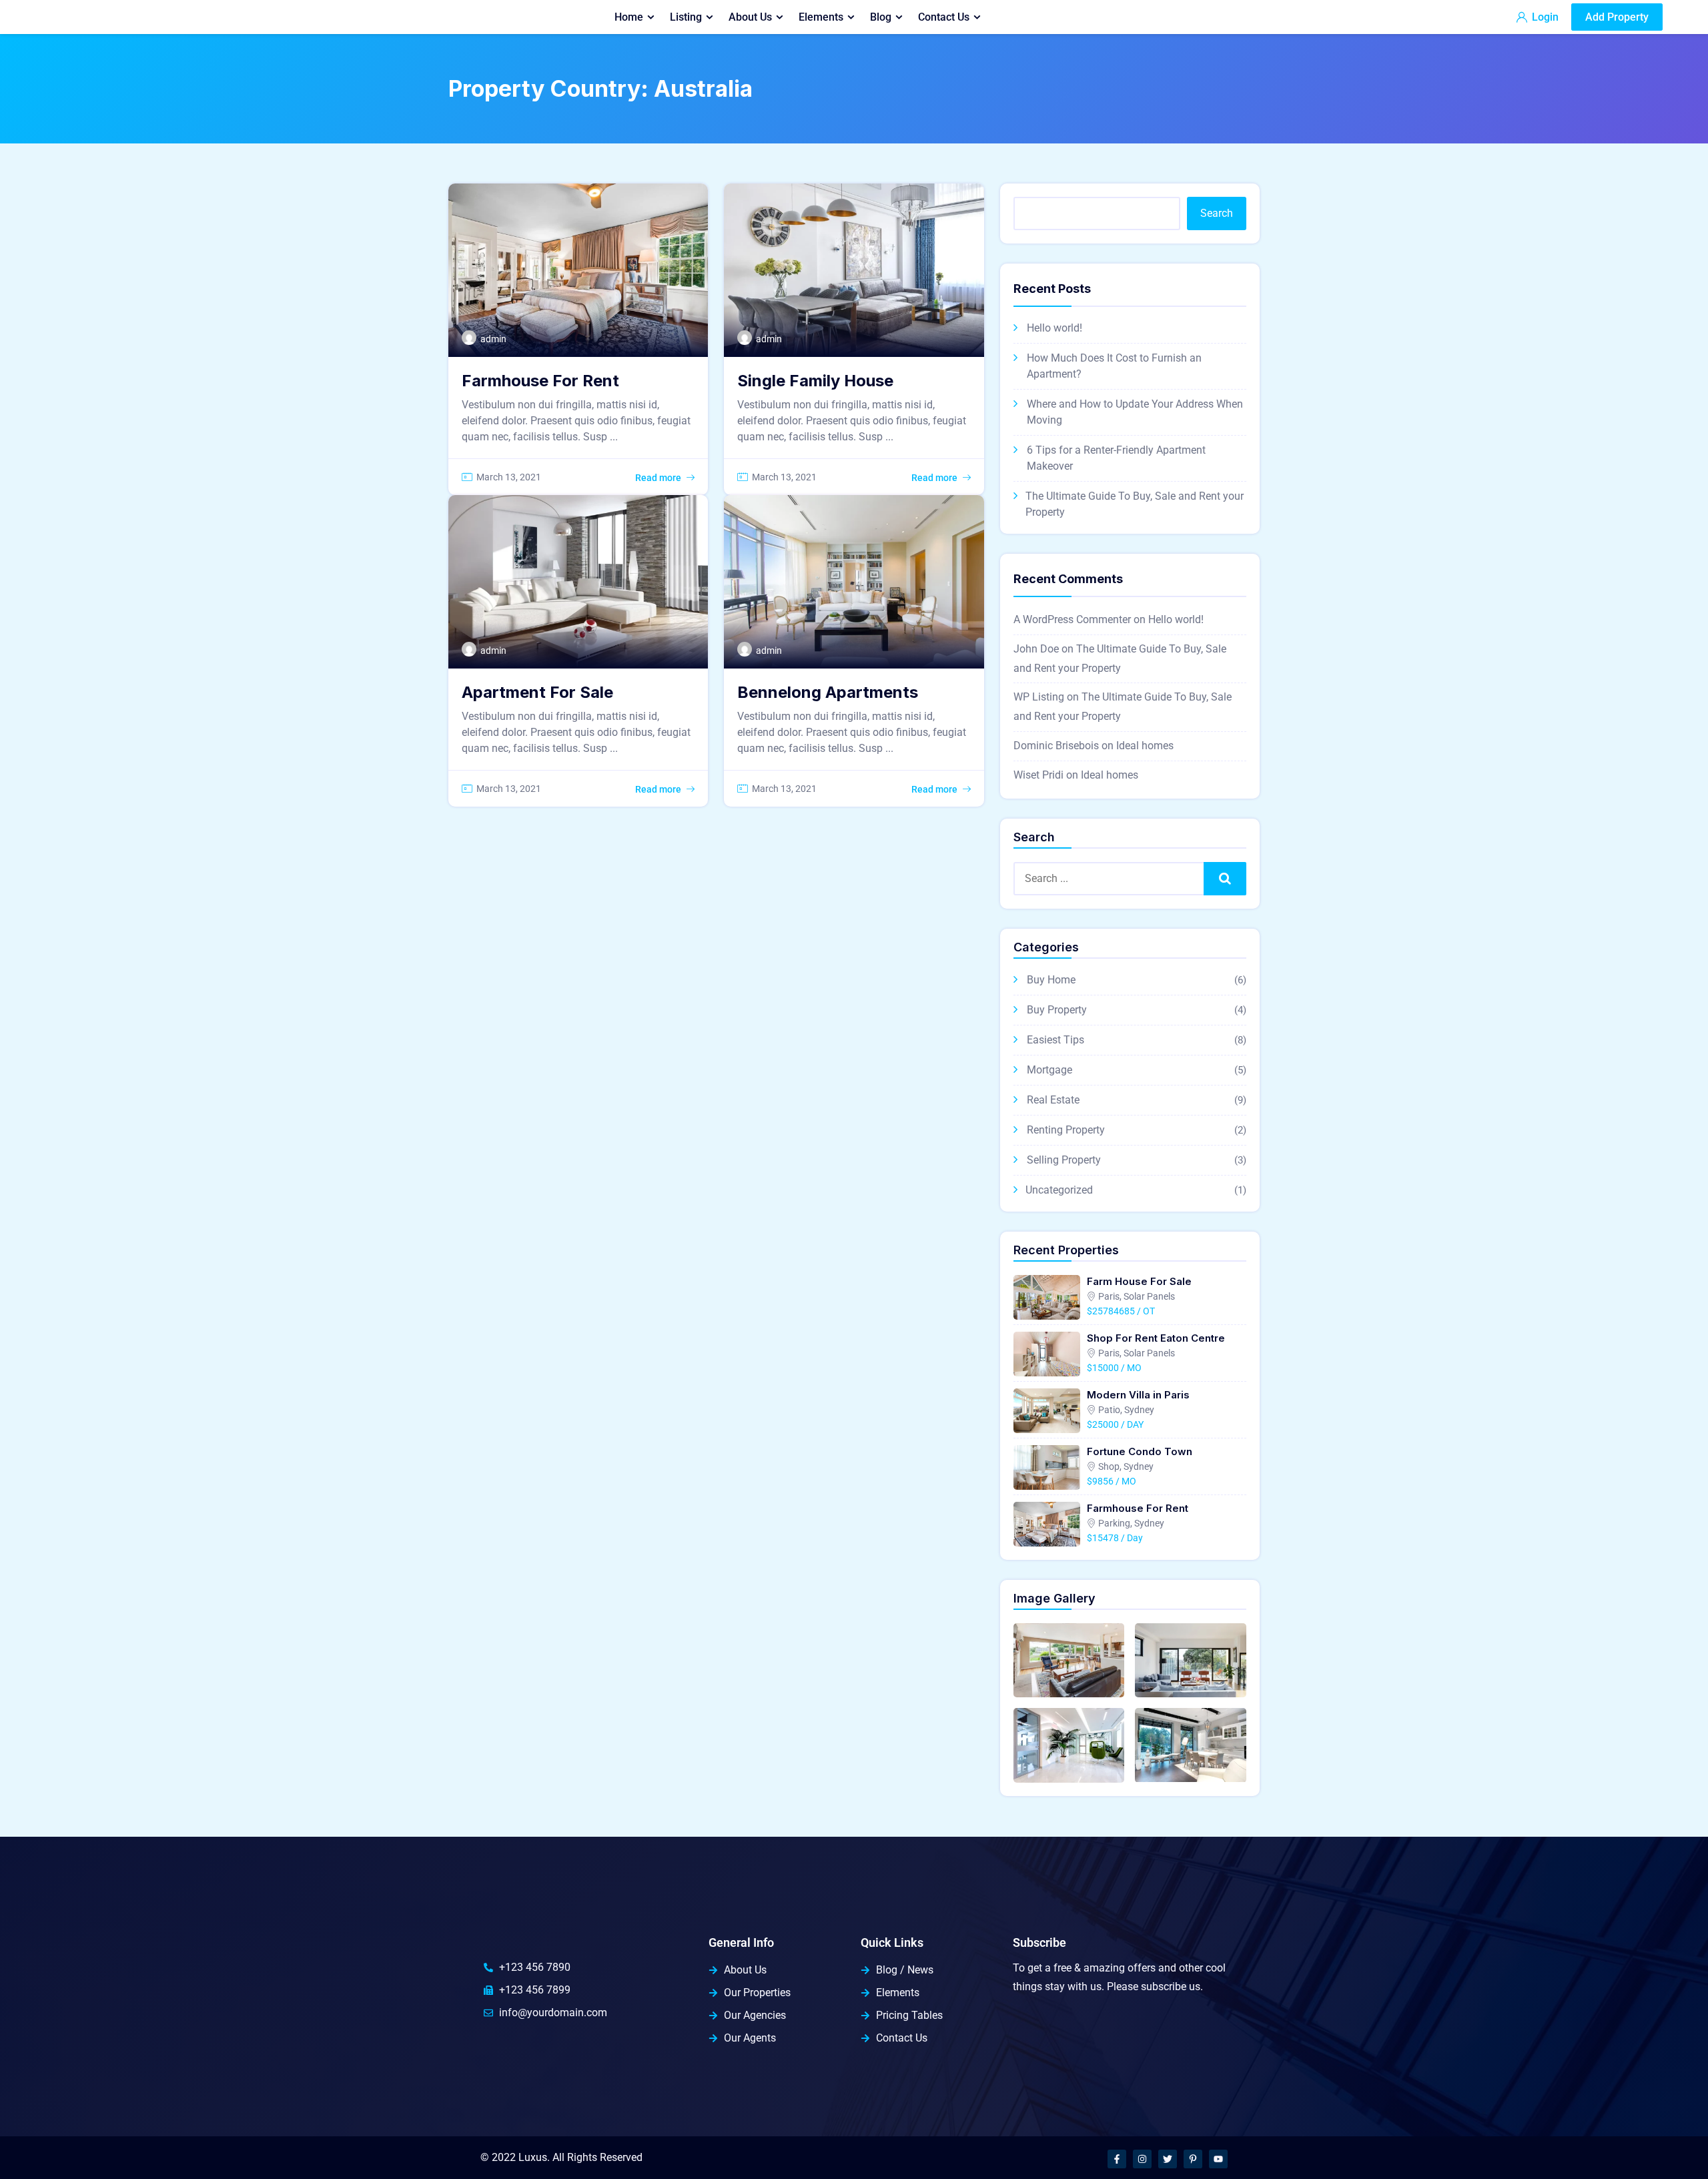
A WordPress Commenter (1072, 619)
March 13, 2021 (509, 477)
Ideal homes (1145, 746)
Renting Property (1066, 1130)
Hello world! (1054, 328)
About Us (750, 17)
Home (629, 17)
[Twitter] (1168, 2159)
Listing (686, 17)
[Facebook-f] (1117, 2159)
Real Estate (1053, 1100)
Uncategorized (1059, 1190)
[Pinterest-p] (1193, 2159)
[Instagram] (1142, 2159)
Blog (881, 17)
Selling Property (1064, 1160)
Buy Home (1051, 980)
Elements (821, 17)
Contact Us (944, 17)
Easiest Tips (1055, 1040)
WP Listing (1039, 697)
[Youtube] (1218, 2159)
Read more (658, 478)
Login (1544, 17)
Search (1217, 213)
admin (493, 339)
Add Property (1617, 17)
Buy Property (1057, 1010)
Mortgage (1049, 1070)
